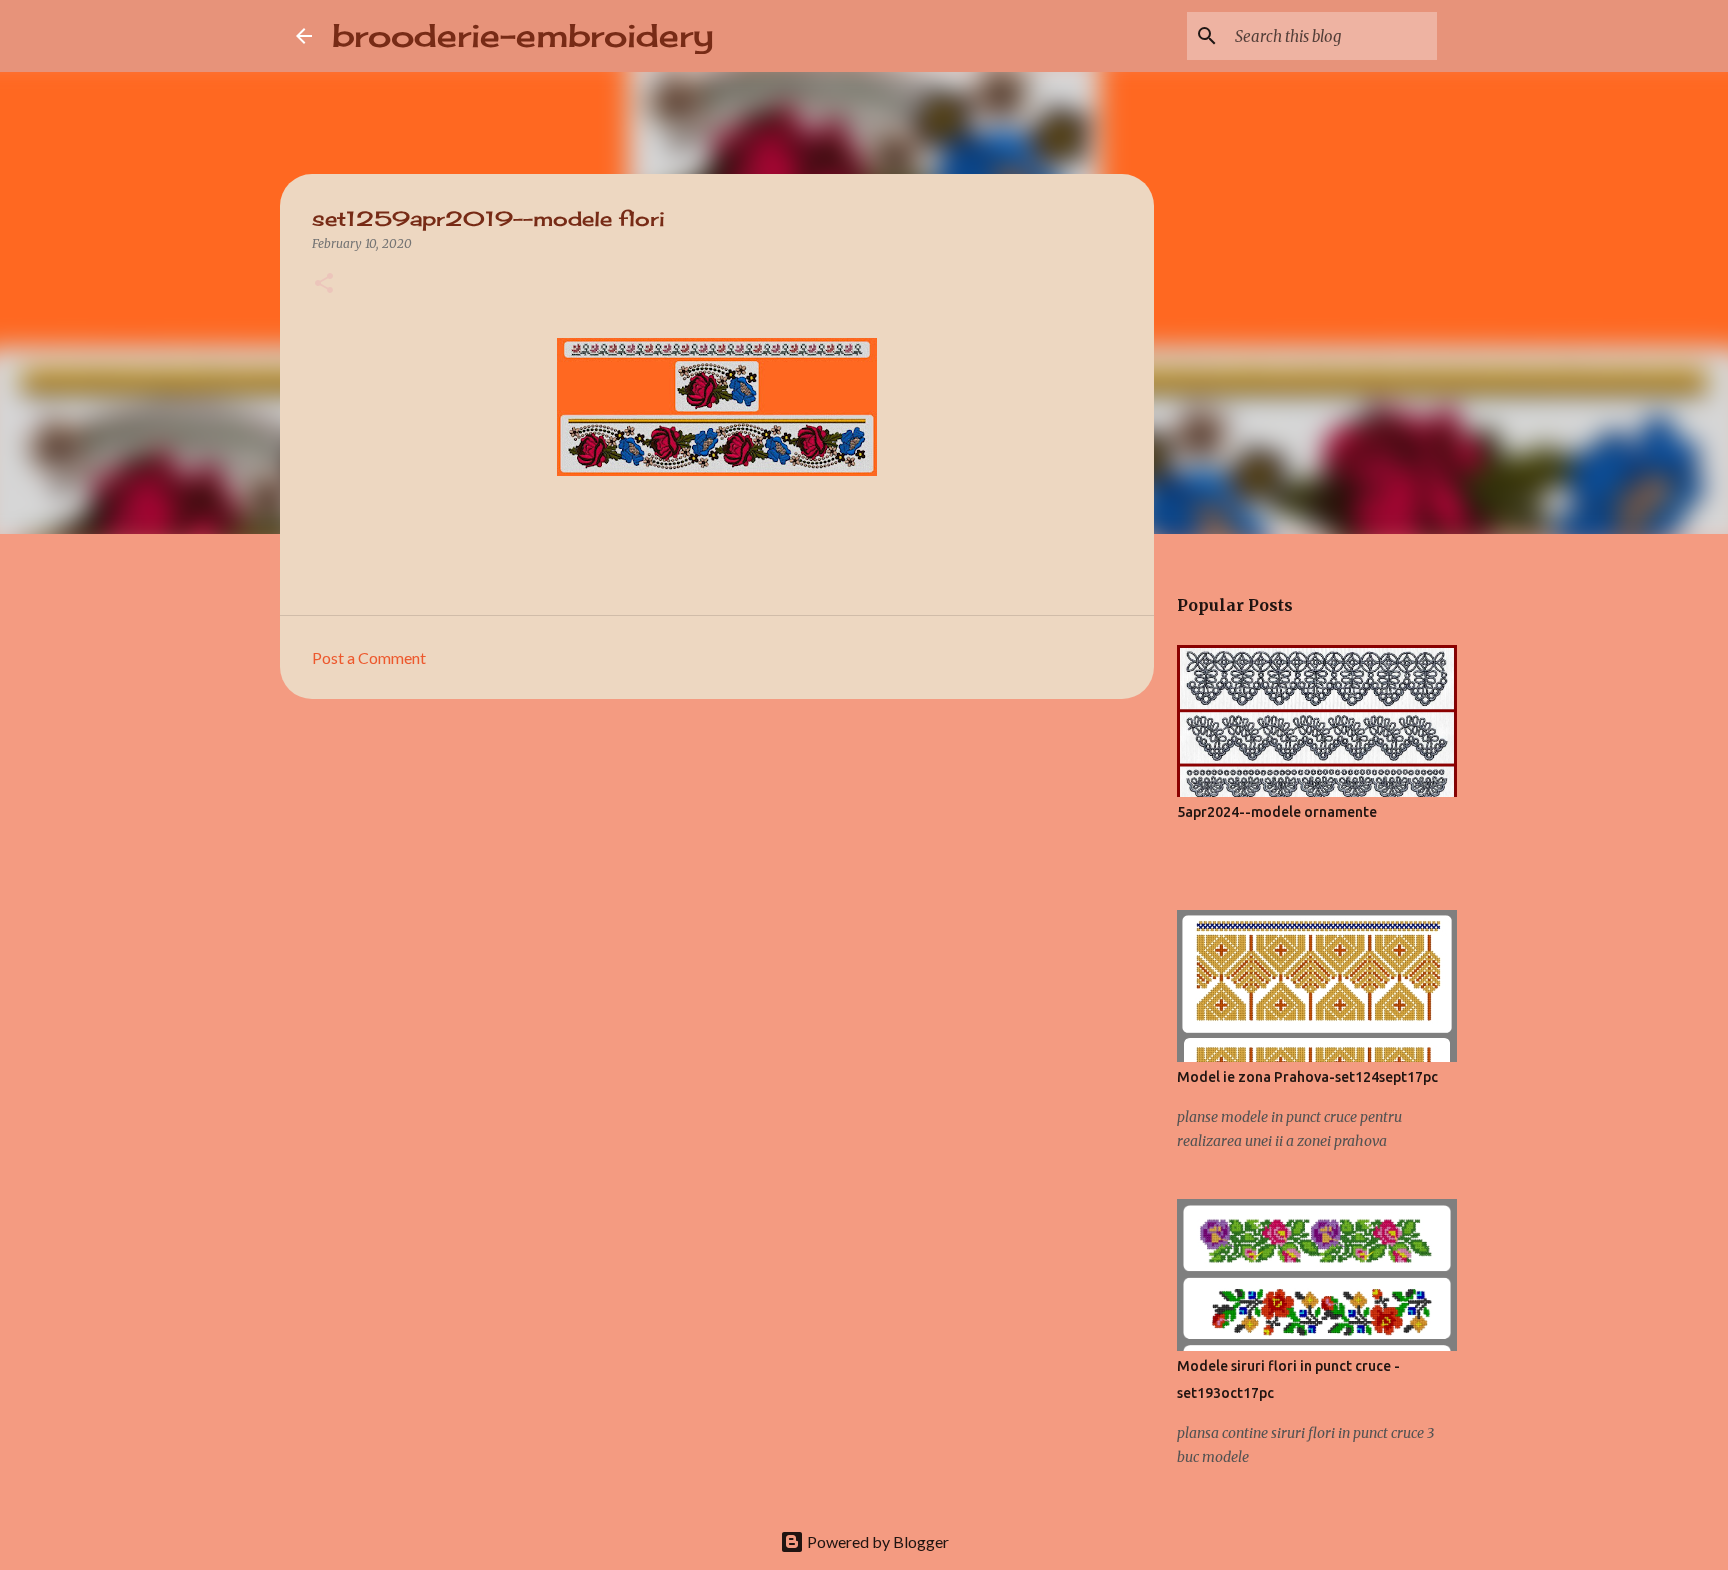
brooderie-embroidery (523, 35)
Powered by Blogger (876, 1541)
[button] (324, 284)
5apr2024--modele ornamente (1277, 812)
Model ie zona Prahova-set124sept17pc (1307, 1077)
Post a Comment (369, 657)
